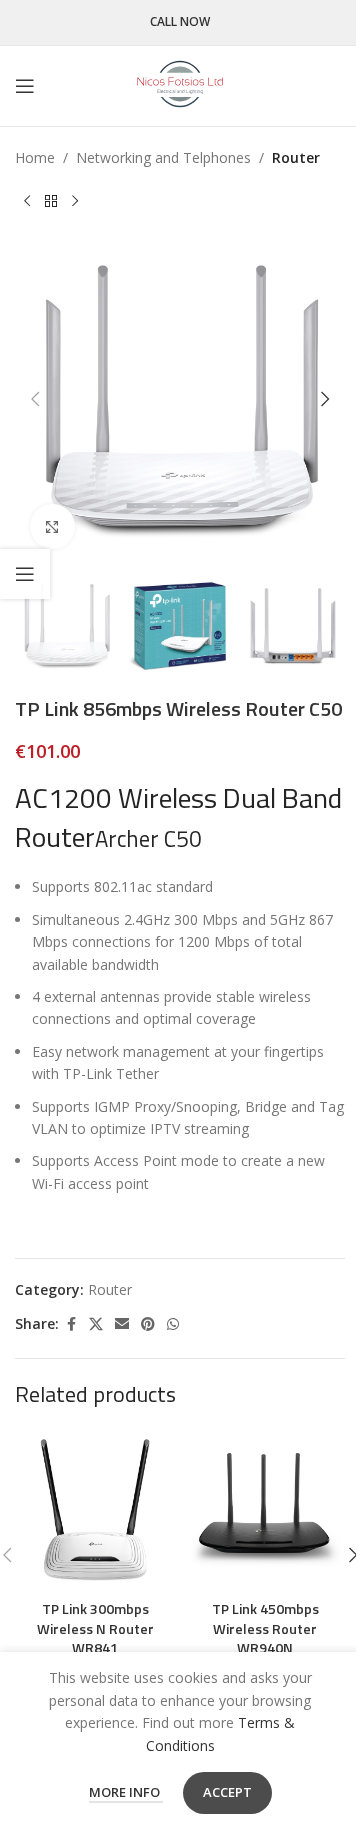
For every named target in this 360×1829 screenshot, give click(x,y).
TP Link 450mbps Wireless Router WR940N (265, 1628)
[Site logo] (180, 84)
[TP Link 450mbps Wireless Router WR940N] (265, 1510)
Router (296, 157)
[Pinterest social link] (148, 1324)
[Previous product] (27, 201)
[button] (35, 399)
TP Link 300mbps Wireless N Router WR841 (95, 1628)
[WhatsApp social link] (173, 1324)
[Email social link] (122, 1324)
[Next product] (75, 201)
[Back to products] (51, 201)
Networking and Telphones (163, 157)
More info (126, 1792)
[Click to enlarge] (52, 526)
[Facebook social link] (71, 1324)
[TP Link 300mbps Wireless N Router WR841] (95, 1510)
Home (35, 157)
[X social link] (96, 1324)
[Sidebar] (25, 574)
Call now (180, 22)
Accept (227, 1792)
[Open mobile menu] (25, 86)
